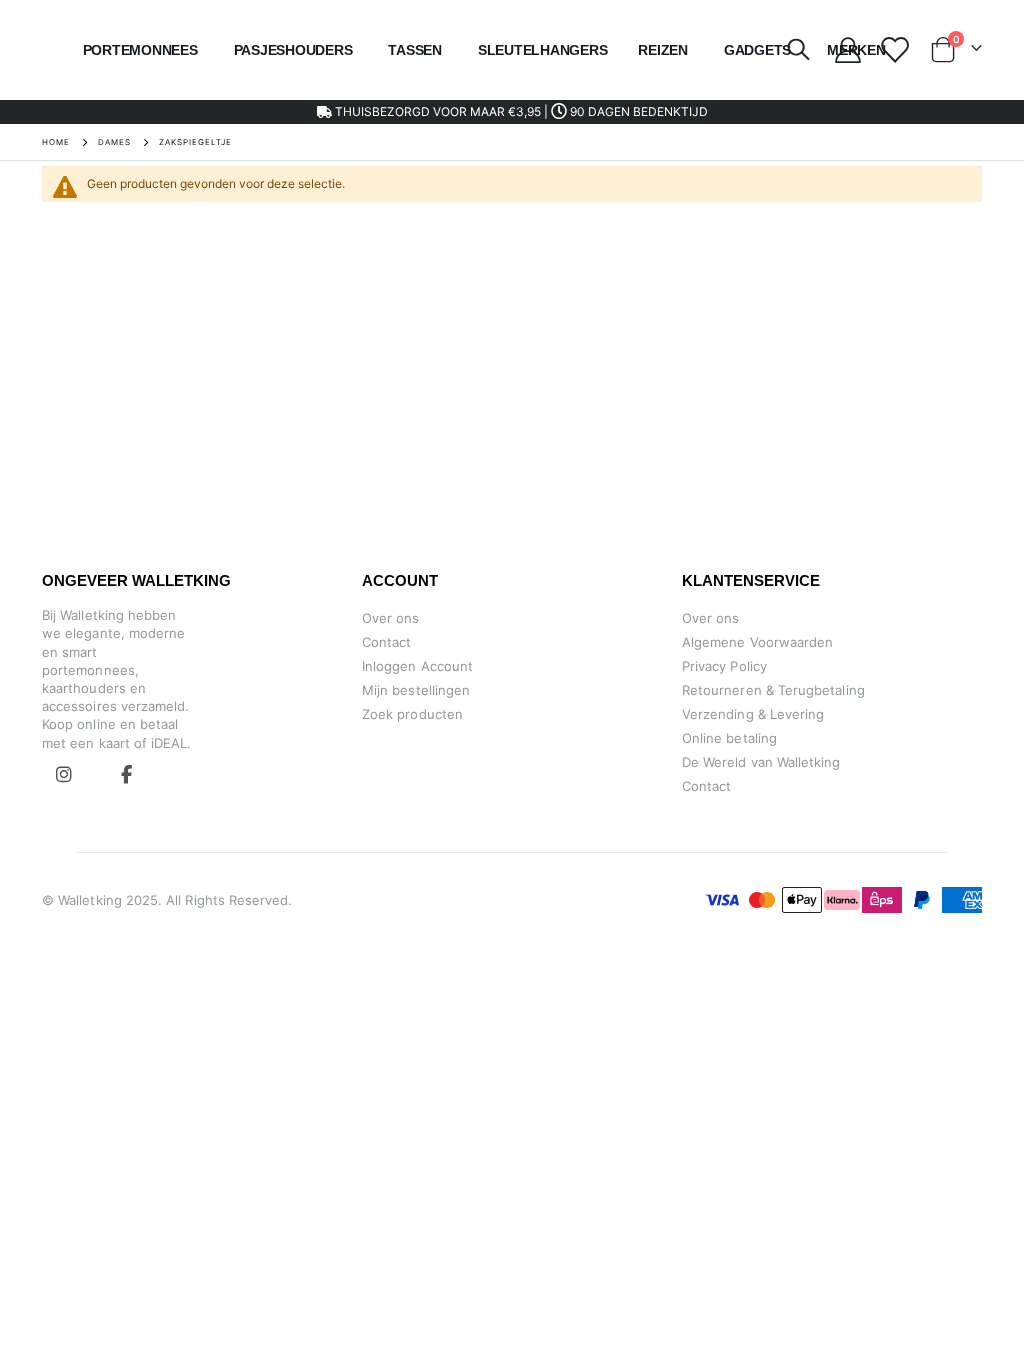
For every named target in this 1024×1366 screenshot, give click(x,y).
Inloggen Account (417, 666)
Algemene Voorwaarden (757, 642)
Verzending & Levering (753, 714)
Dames (114, 142)
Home (56, 142)
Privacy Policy (724, 666)
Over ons (391, 618)
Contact (386, 642)
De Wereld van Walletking (761, 762)
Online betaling (729, 738)
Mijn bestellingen (416, 690)
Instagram (64, 774)
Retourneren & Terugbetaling (773, 690)
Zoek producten (412, 714)
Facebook (126, 774)
